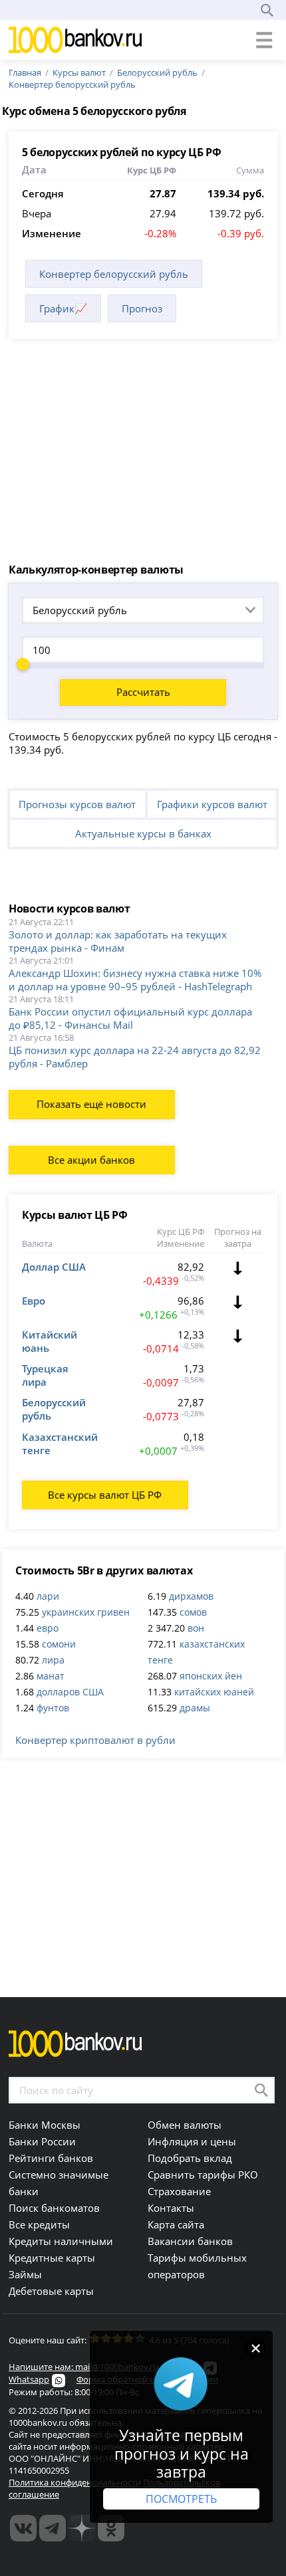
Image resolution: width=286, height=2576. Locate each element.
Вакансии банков (190, 2241)
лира (53, 1660)
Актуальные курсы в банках (143, 833)
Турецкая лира (45, 1375)
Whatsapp (29, 2379)
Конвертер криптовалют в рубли (95, 1740)
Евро (34, 1301)
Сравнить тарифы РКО (203, 2175)
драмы (195, 1708)
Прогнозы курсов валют (77, 804)
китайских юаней (214, 1692)
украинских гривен (86, 1612)
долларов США (70, 1692)
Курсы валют (79, 72)
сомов (193, 1612)
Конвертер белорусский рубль (72, 84)
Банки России (42, 2141)
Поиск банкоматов (54, 2208)
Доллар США (54, 1267)
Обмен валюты (185, 2125)
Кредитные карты (52, 2258)
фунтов (53, 1708)
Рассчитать (143, 692)
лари (48, 1596)
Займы (25, 2274)
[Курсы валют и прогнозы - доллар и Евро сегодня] (23, 2528)
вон (196, 1628)
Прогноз (142, 308)
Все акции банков (91, 1160)
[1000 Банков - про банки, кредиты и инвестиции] (82, 2528)
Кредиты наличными (61, 2241)
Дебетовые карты (51, 2291)
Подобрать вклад (190, 2158)
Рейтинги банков (51, 2158)
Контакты (171, 2208)
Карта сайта (176, 2224)
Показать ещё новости (91, 1104)
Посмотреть (181, 2499)
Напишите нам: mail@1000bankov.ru (83, 2367)
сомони (59, 1644)
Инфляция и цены (192, 2141)
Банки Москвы (45, 2125)
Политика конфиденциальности (75, 2482)
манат (51, 1676)
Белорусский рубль (157, 72)
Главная (25, 72)
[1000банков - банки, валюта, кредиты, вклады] (111, 2528)
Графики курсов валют (212, 804)
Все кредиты (39, 2224)
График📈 (63, 308)
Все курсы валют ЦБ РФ (105, 1495)
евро (48, 1628)
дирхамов (191, 1596)
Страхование (179, 2191)
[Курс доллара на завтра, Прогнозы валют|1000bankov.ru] (53, 2528)
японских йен (211, 1676)
